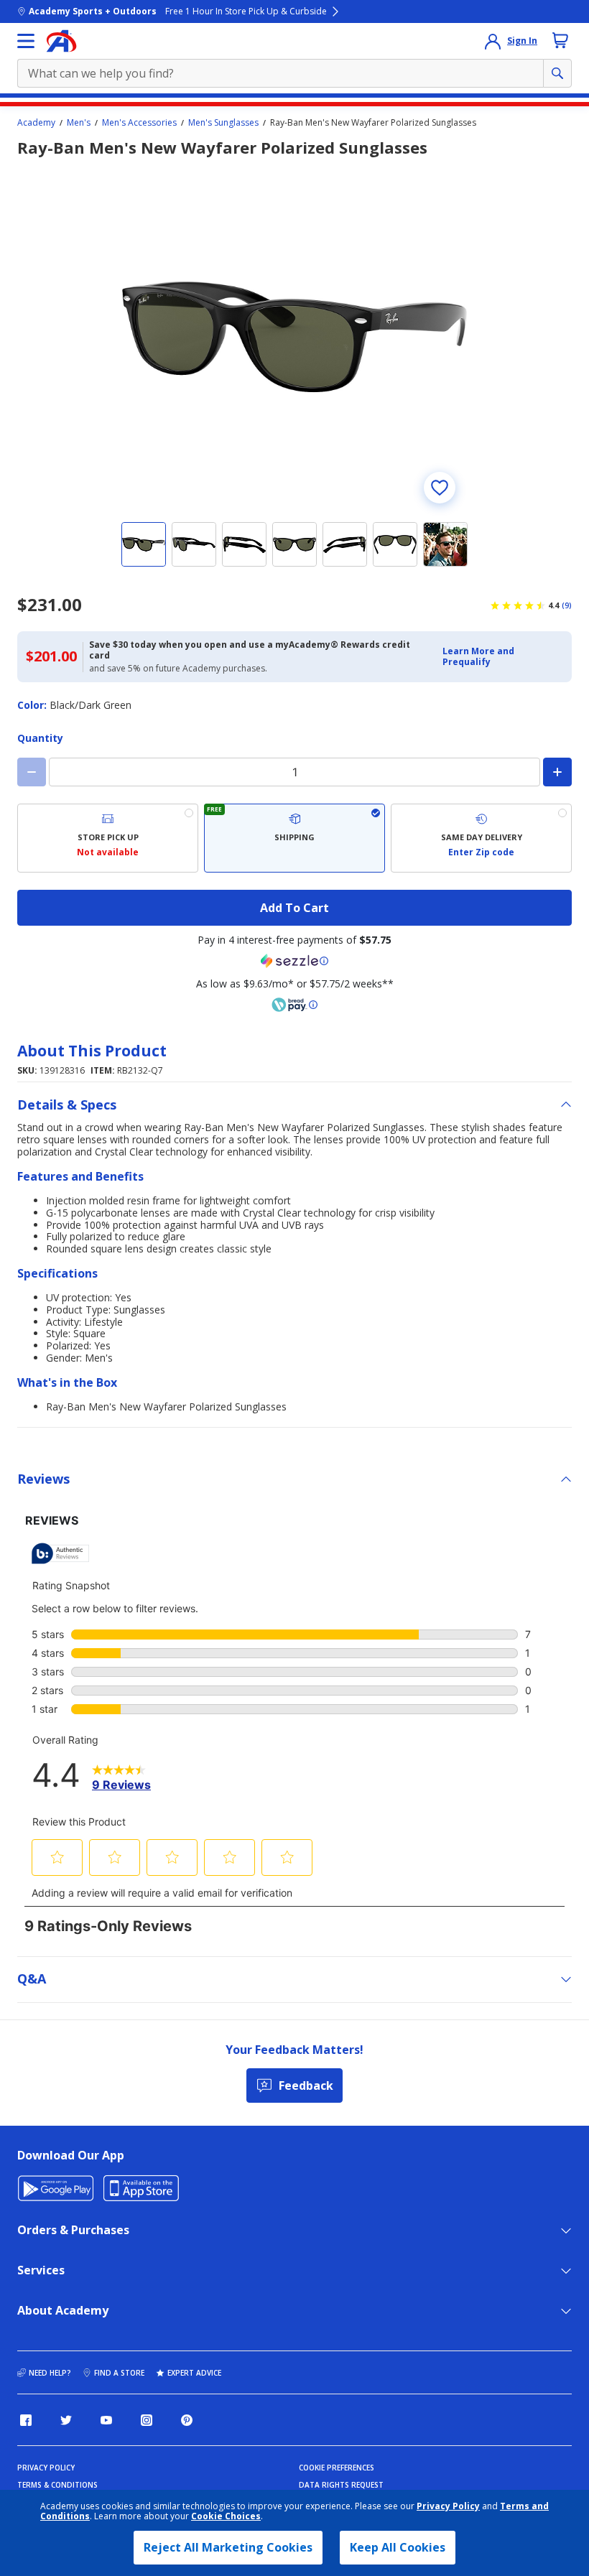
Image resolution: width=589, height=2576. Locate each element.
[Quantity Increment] (557, 772)
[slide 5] (345, 544)
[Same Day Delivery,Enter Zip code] (481, 838)
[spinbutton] (294, 772)
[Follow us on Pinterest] (187, 2420)
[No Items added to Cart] (560, 40)
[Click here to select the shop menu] (26, 41)
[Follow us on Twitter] (66, 2420)
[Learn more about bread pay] (294, 1005)
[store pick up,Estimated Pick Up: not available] (108, 838)
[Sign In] (493, 41)
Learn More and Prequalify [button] (478, 656)
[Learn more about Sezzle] (294, 961)
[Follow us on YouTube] (106, 2420)
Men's (79, 123)
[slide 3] (244, 544)
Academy (36, 123)
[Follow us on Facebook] (26, 2420)
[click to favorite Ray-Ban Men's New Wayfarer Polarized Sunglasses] (440, 488)
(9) (567, 605)
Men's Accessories (139, 123)
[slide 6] (395, 544)
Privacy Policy (448, 2506)
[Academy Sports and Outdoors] (61, 41)
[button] (503, 657)
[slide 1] (144, 544)
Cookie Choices (226, 2516)
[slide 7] (445, 544)
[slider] (294, 337)
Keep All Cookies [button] (398, 2547)
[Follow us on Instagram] (147, 2420)
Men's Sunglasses (223, 123)
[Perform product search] (557, 73)
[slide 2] (194, 544)
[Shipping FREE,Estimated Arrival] (294, 838)
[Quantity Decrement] (32, 772)
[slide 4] (294, 544)
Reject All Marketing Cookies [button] (228, 2547)
